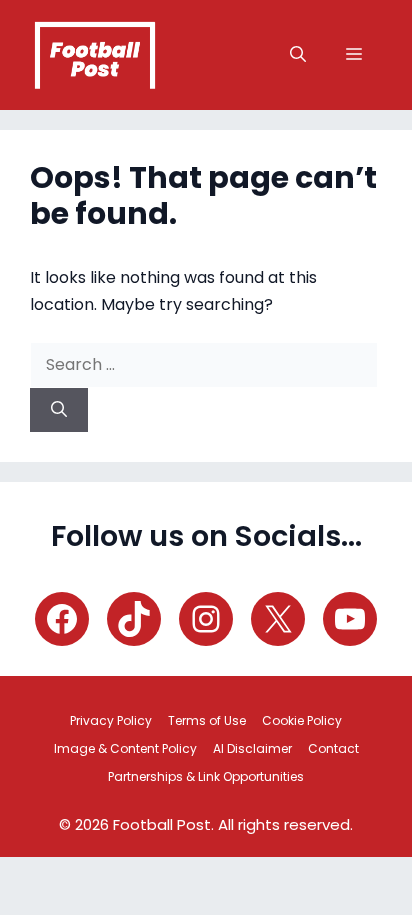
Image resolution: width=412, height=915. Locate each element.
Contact (333, 748)
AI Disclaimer (252, 748)
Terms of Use (207, 720)
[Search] (59, 410)
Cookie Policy (302, 720)
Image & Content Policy (125, 748)
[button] (298, 55)
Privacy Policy (111, 720)
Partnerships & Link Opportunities (206, 776)
